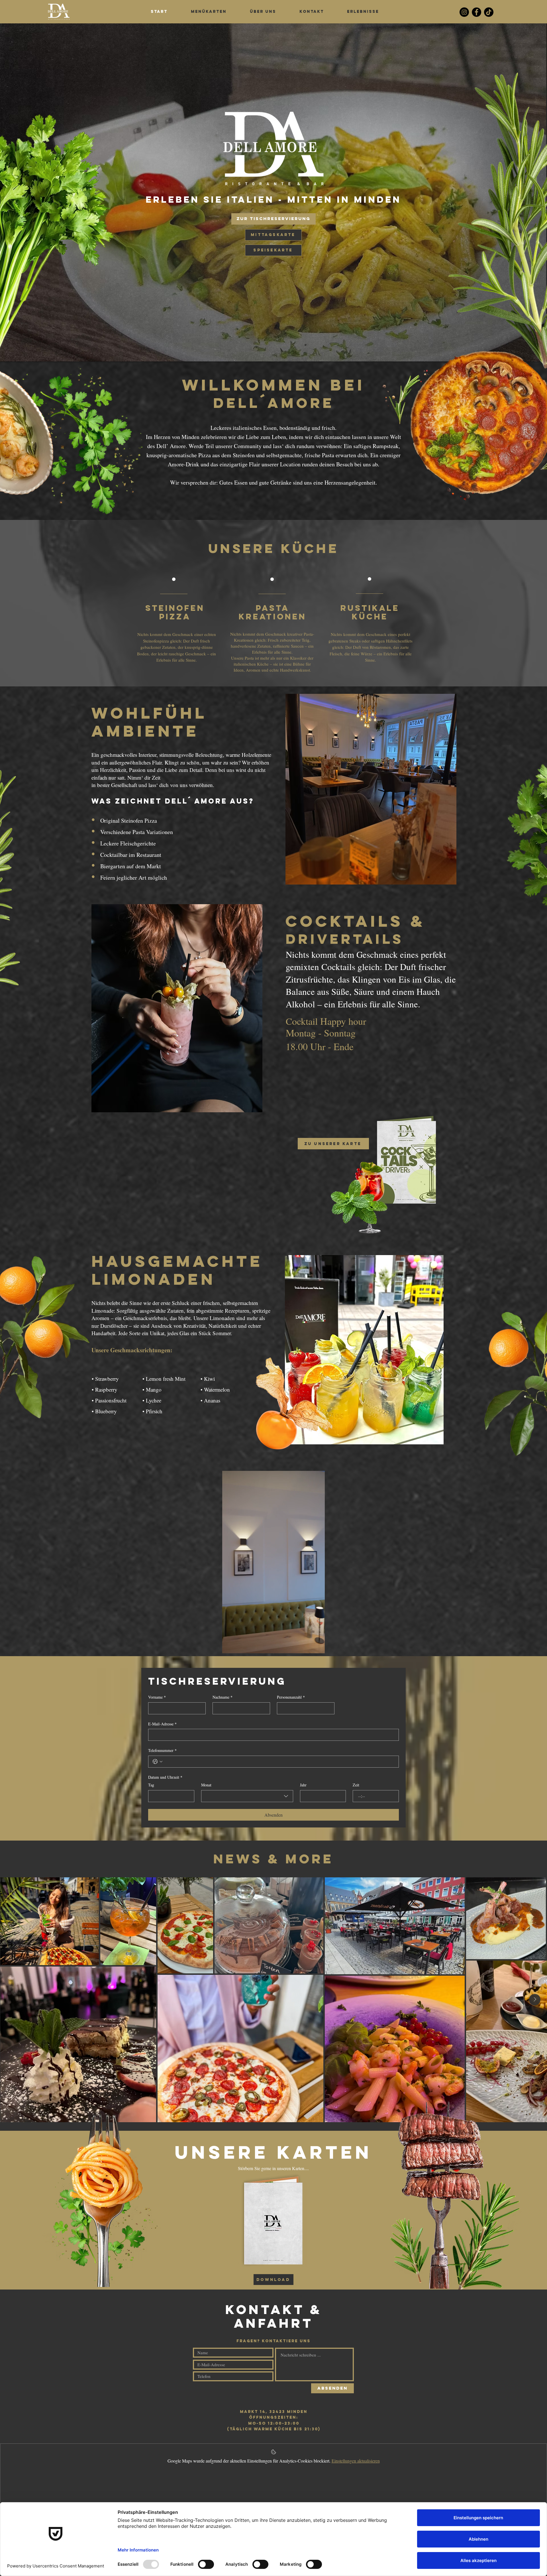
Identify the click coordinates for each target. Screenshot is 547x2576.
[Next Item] (535, 2000)
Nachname (223, 1697)
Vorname (157, 1697)
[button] (318, 1647)
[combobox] (247, 1796)
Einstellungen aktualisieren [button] (356, 2461)
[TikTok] (489, 12)
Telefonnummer (162, 1750)
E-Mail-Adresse (162, 1724)
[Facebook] (476, 12)
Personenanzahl (291, 1697)
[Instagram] (464, 12)
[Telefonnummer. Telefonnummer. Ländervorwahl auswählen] (158, 1762)
